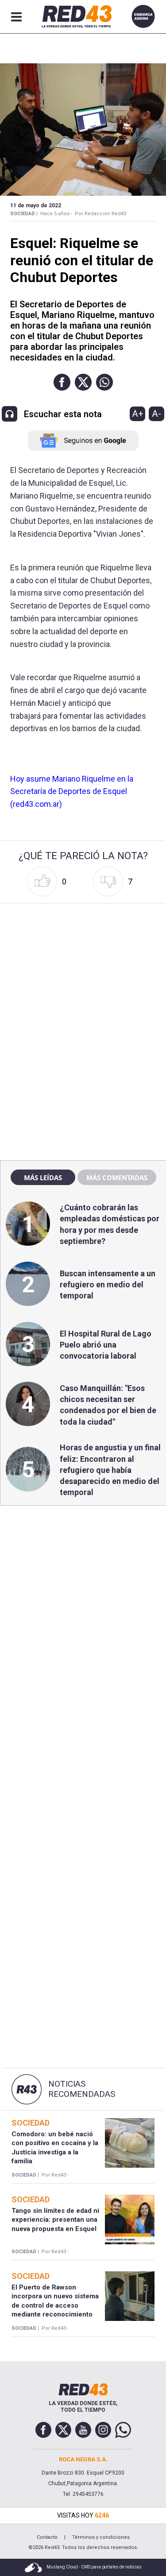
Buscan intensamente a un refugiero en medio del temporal (108, 1284)
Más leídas (43, 1178)
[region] (83, 963)
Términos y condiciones (101, 2537)
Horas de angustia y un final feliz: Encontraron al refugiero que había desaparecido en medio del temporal (110, 1470)
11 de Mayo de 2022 (36, 205)
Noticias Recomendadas (82, 2089)
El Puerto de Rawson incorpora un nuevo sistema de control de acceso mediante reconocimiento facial (55, 2305)
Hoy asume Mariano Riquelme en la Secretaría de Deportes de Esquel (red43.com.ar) (72, 792)
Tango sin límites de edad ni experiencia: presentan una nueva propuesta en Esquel (55, 2220)
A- (156, 414)
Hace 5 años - (56, 214)
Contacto (47, 2537)
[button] (62, 382)
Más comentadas (117, 1178)
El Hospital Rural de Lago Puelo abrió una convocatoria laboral (106, 1345)
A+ (138, 414)
